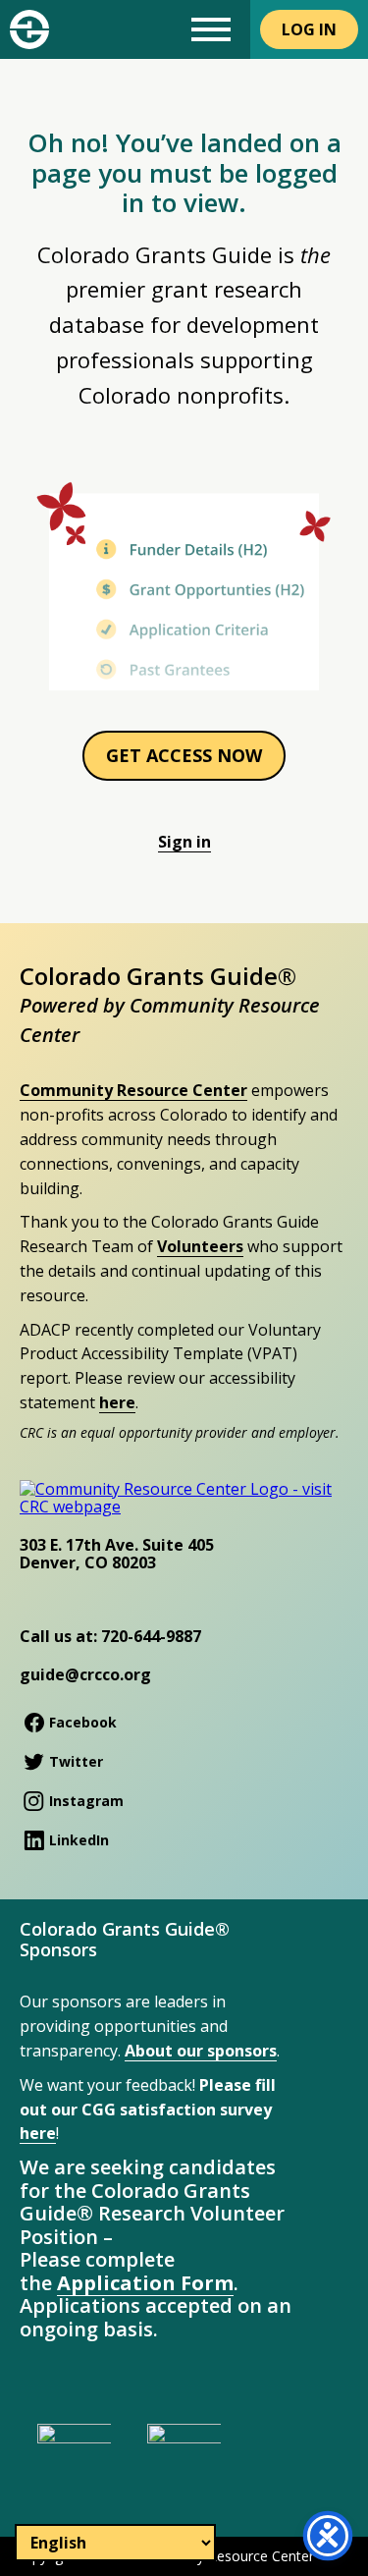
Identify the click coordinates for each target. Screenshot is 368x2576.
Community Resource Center (133, 1090)
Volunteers (200, 1246)
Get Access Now (184, 755)
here (117, 1402)
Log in (309, 29)
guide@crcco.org (85, 1674)
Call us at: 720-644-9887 (110, 1636)
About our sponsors (201, 2051)
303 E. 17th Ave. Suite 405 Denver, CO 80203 (117, 1554)
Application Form (145, 2283)
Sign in (184, 842)
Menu (211, 29)
